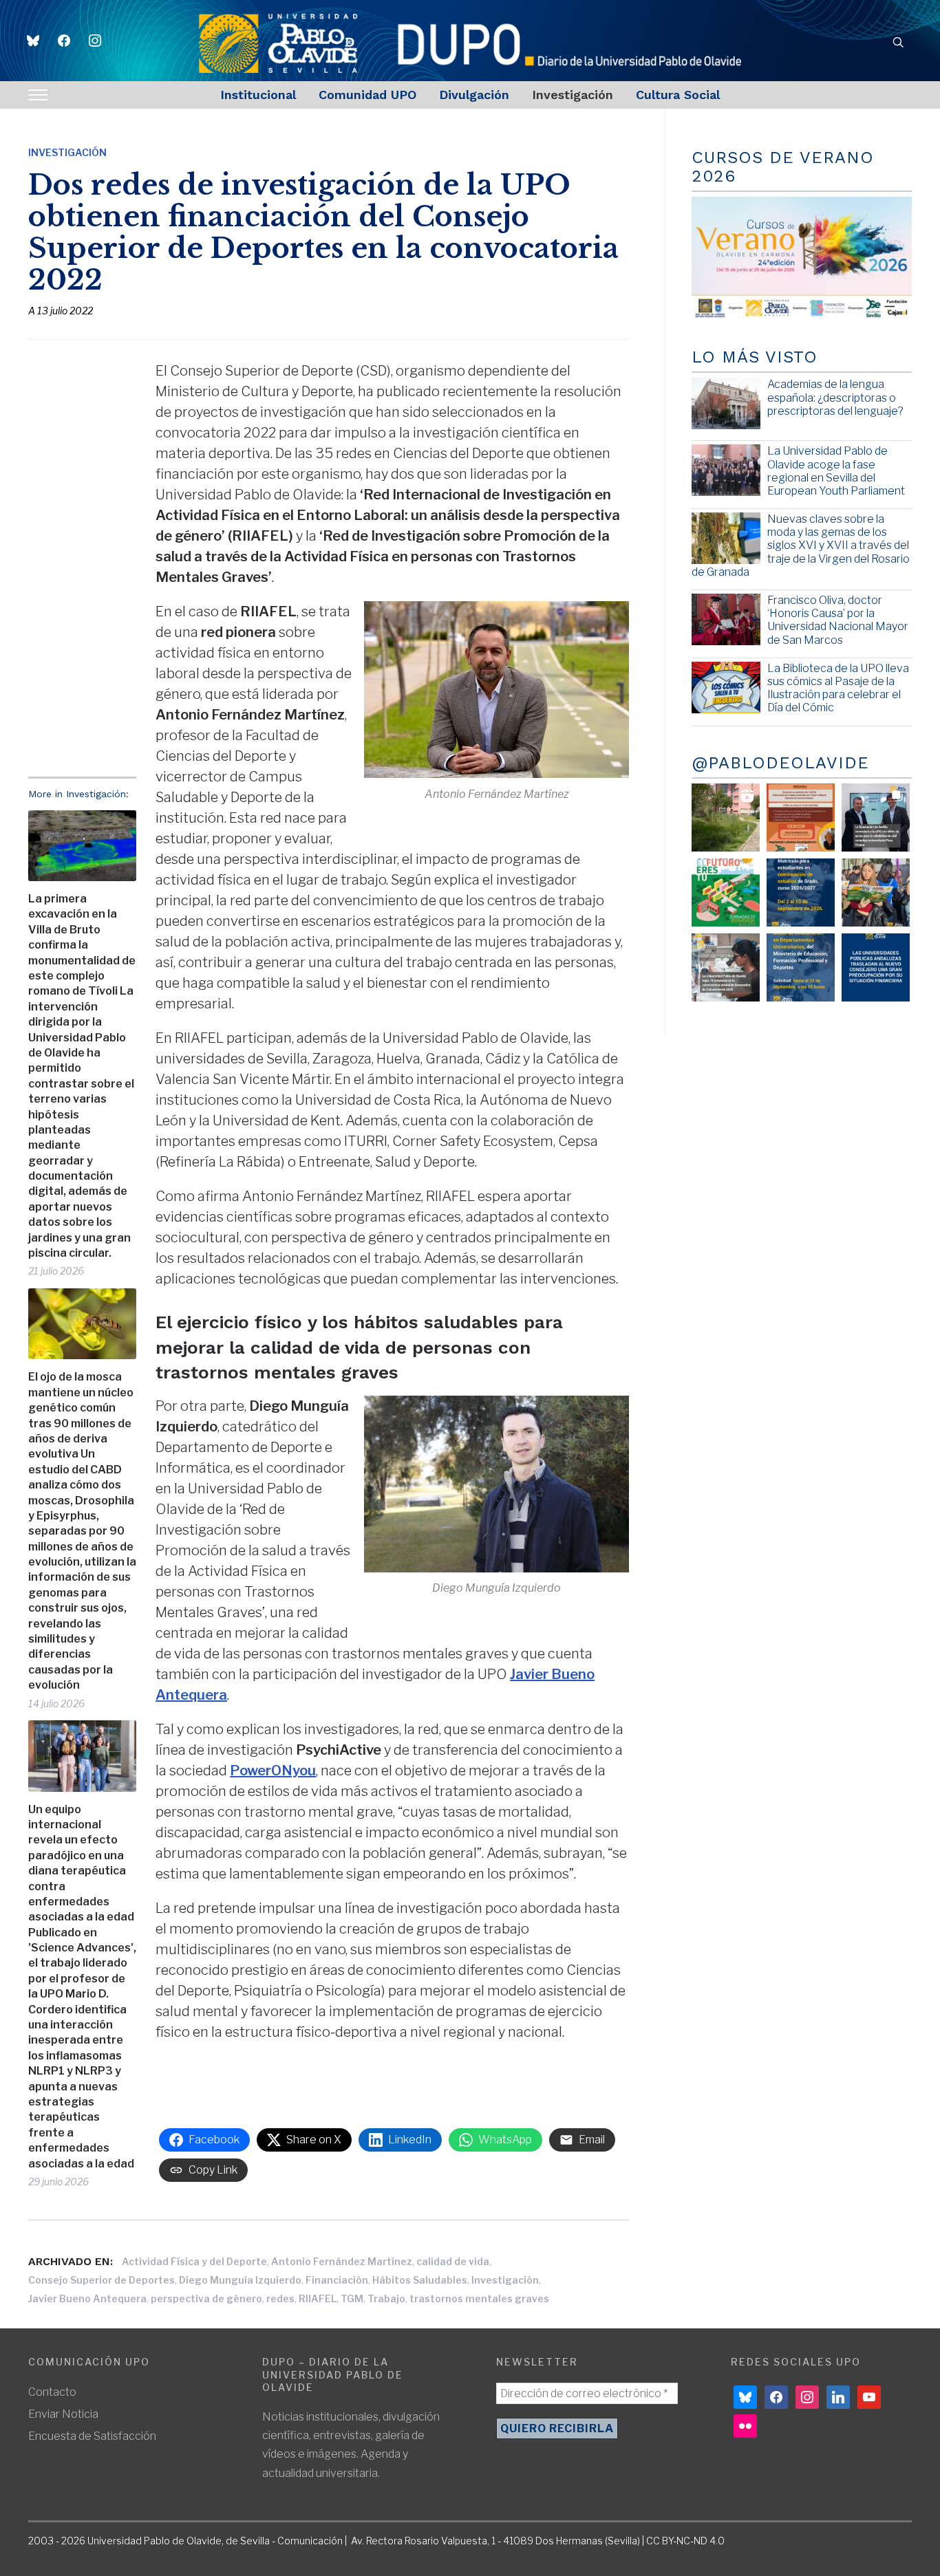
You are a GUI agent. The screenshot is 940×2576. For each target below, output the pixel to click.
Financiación (337, 2280)
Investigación (573, 95)
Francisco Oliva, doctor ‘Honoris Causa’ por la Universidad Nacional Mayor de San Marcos (838, 620)
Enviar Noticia (63, 2414)
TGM (352, 2298)
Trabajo (386, 2298)
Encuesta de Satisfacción (92, 2436)
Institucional (258, 95)
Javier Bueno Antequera (87, 2298)
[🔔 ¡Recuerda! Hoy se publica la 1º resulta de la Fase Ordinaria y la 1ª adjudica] (876, 892)
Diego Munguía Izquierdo (240, 2280)
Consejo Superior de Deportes (102, 2280)
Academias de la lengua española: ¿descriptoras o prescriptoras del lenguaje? (835, 397)
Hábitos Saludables (420, 2280)
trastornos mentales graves (479, 2298)
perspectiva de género (206, 2298)
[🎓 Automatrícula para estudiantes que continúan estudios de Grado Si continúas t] (801, 892)
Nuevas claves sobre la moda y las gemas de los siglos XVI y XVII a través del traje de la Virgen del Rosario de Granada (801, 545)
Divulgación (474, 95)
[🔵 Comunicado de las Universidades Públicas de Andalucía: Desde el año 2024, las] (876, 967)
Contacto (52, 2392)
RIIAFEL (318, 2298)
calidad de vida (453, 2261)
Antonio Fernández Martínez (342, 2261)
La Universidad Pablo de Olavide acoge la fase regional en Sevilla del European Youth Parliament (836, 471)
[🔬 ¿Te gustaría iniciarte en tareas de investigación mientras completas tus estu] (801, 967)
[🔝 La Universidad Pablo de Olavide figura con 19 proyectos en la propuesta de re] (726, 967)
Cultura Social (678, 95)
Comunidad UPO (367, 95)
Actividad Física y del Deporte (194, 2261)
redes (280, 2298)
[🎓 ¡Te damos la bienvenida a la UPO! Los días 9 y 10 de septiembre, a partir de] (726, 892)
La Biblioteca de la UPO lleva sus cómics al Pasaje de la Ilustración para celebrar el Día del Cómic (838, 688)
